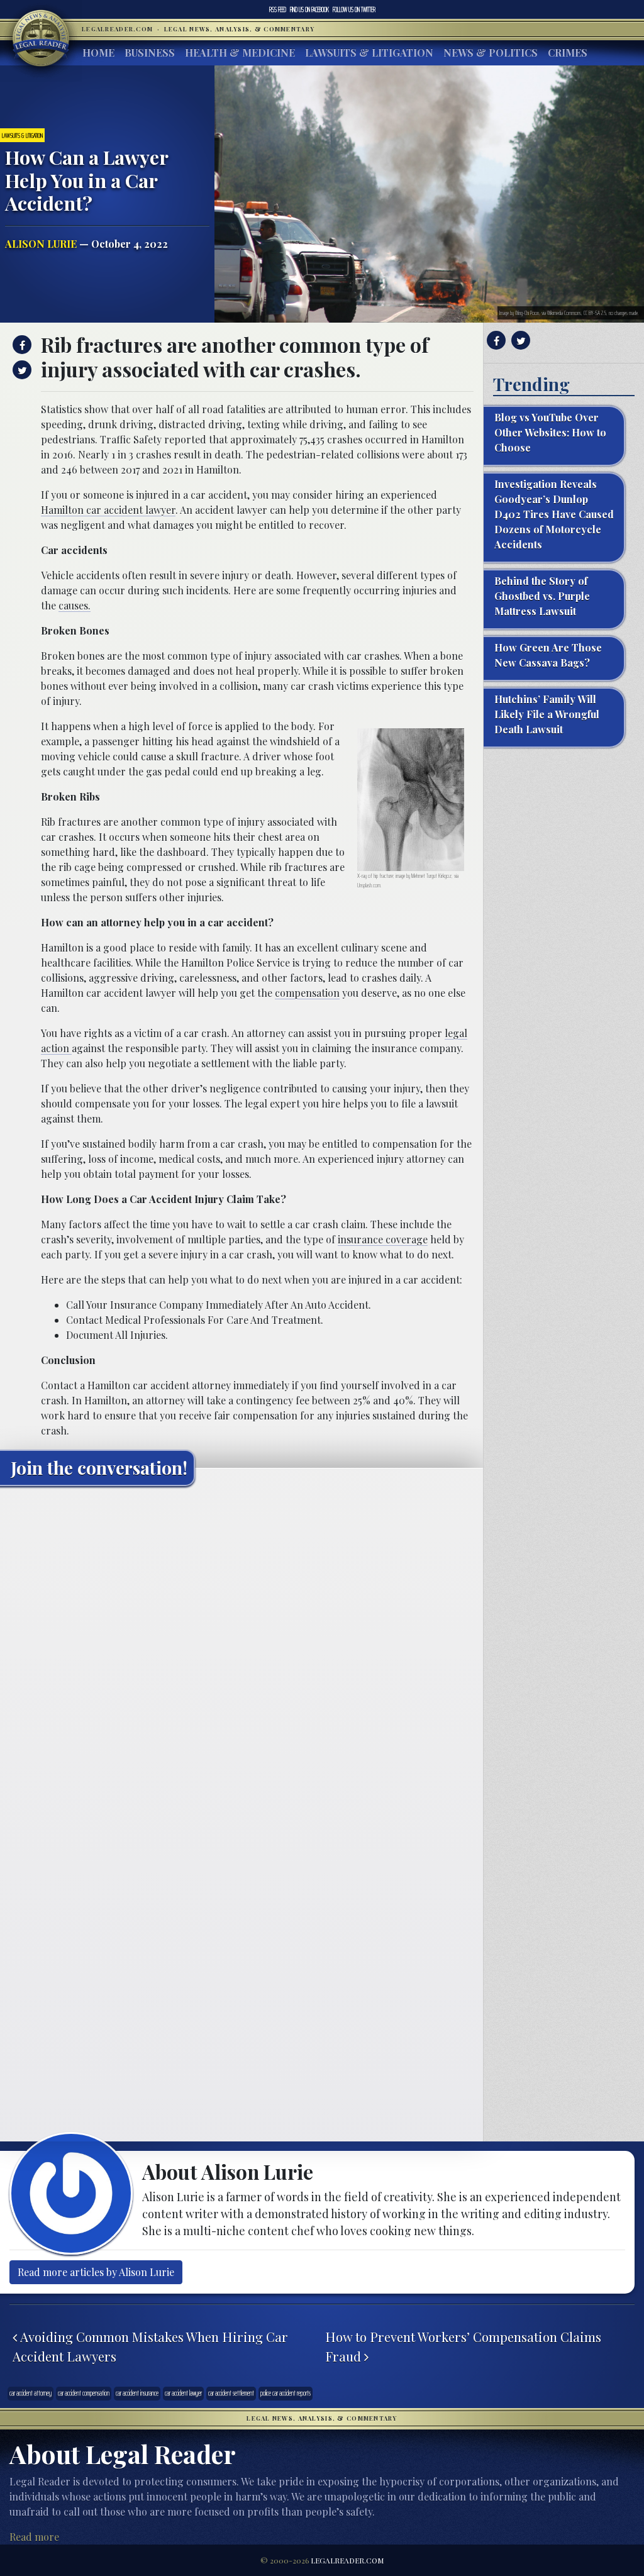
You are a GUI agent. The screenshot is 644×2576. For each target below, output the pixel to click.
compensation (307, 993)
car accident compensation (84, 2393)
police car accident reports (286, 2393)
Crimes (568, 53)
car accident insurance (137, 2393)
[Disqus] (241, 1653)
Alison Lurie (41, 244)
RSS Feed (278, 9)
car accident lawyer (183, 2393)
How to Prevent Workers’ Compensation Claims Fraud (463, 2346)
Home (98, 53)
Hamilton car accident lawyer (108, 510)
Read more (34, 2537)
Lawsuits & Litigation (369, 53)
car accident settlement (231, 2393)
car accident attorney (31, 2393)
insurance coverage (383, 1239)
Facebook (309, 9)
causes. (75, 605)
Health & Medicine (240, 53)
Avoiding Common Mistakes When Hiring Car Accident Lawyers (150, 2346)
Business (150, 53)
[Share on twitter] (20, 370)
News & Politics (491, 53)
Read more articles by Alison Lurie (96, 2272)
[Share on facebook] (20, 345)
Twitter (354, 9)
